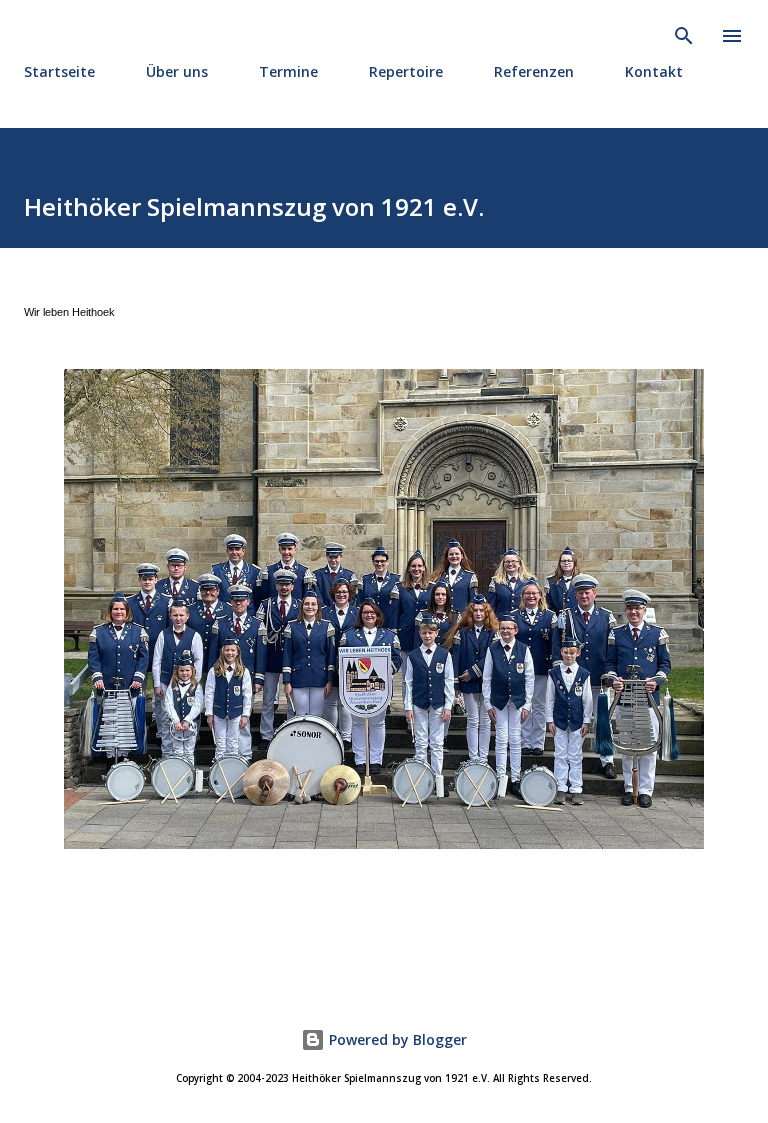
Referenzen (534, 71)
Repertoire (406, 71)
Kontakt (654, 71)
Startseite (59, 71)
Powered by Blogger (396, 1039)
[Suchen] (684, 36)
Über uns (177, 71)
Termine (288, 71)
